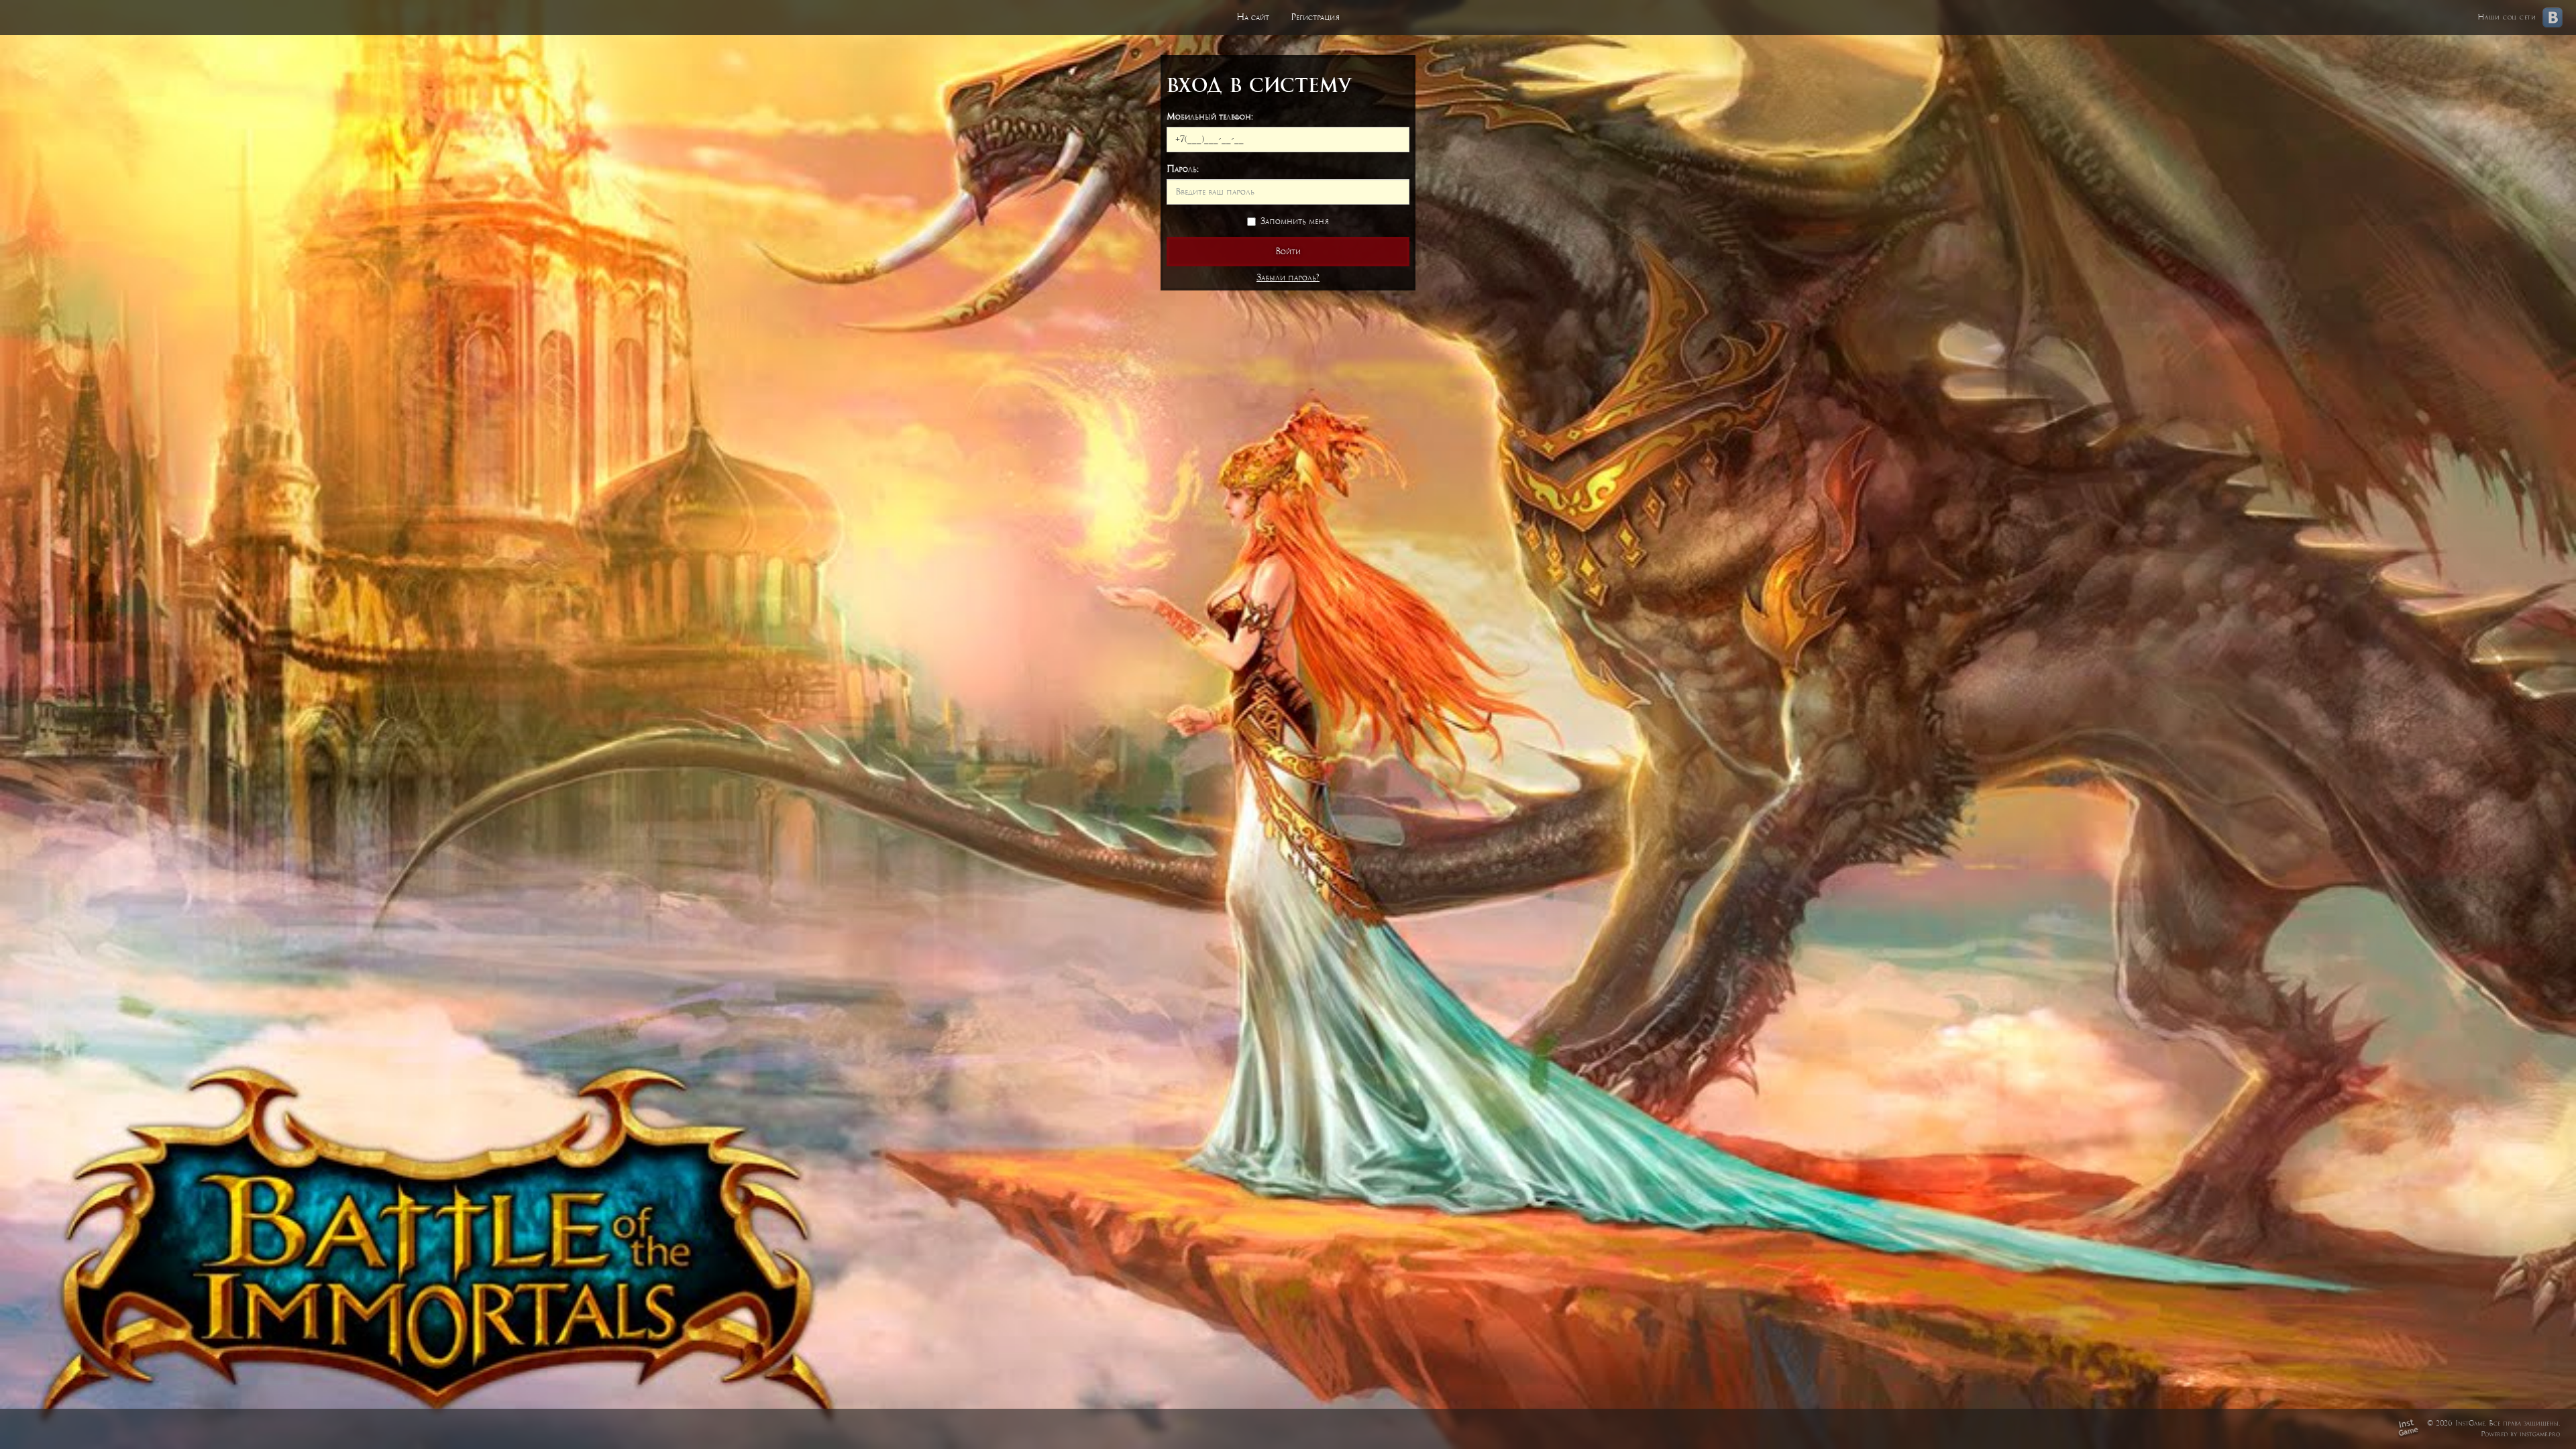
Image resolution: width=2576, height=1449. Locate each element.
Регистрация (1315, 17)
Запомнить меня (1295, 221)
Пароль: (1183, 169)
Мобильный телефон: (1210, 116)
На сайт (1253, 17)
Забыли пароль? (1288, 277)
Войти (1288, 251)
